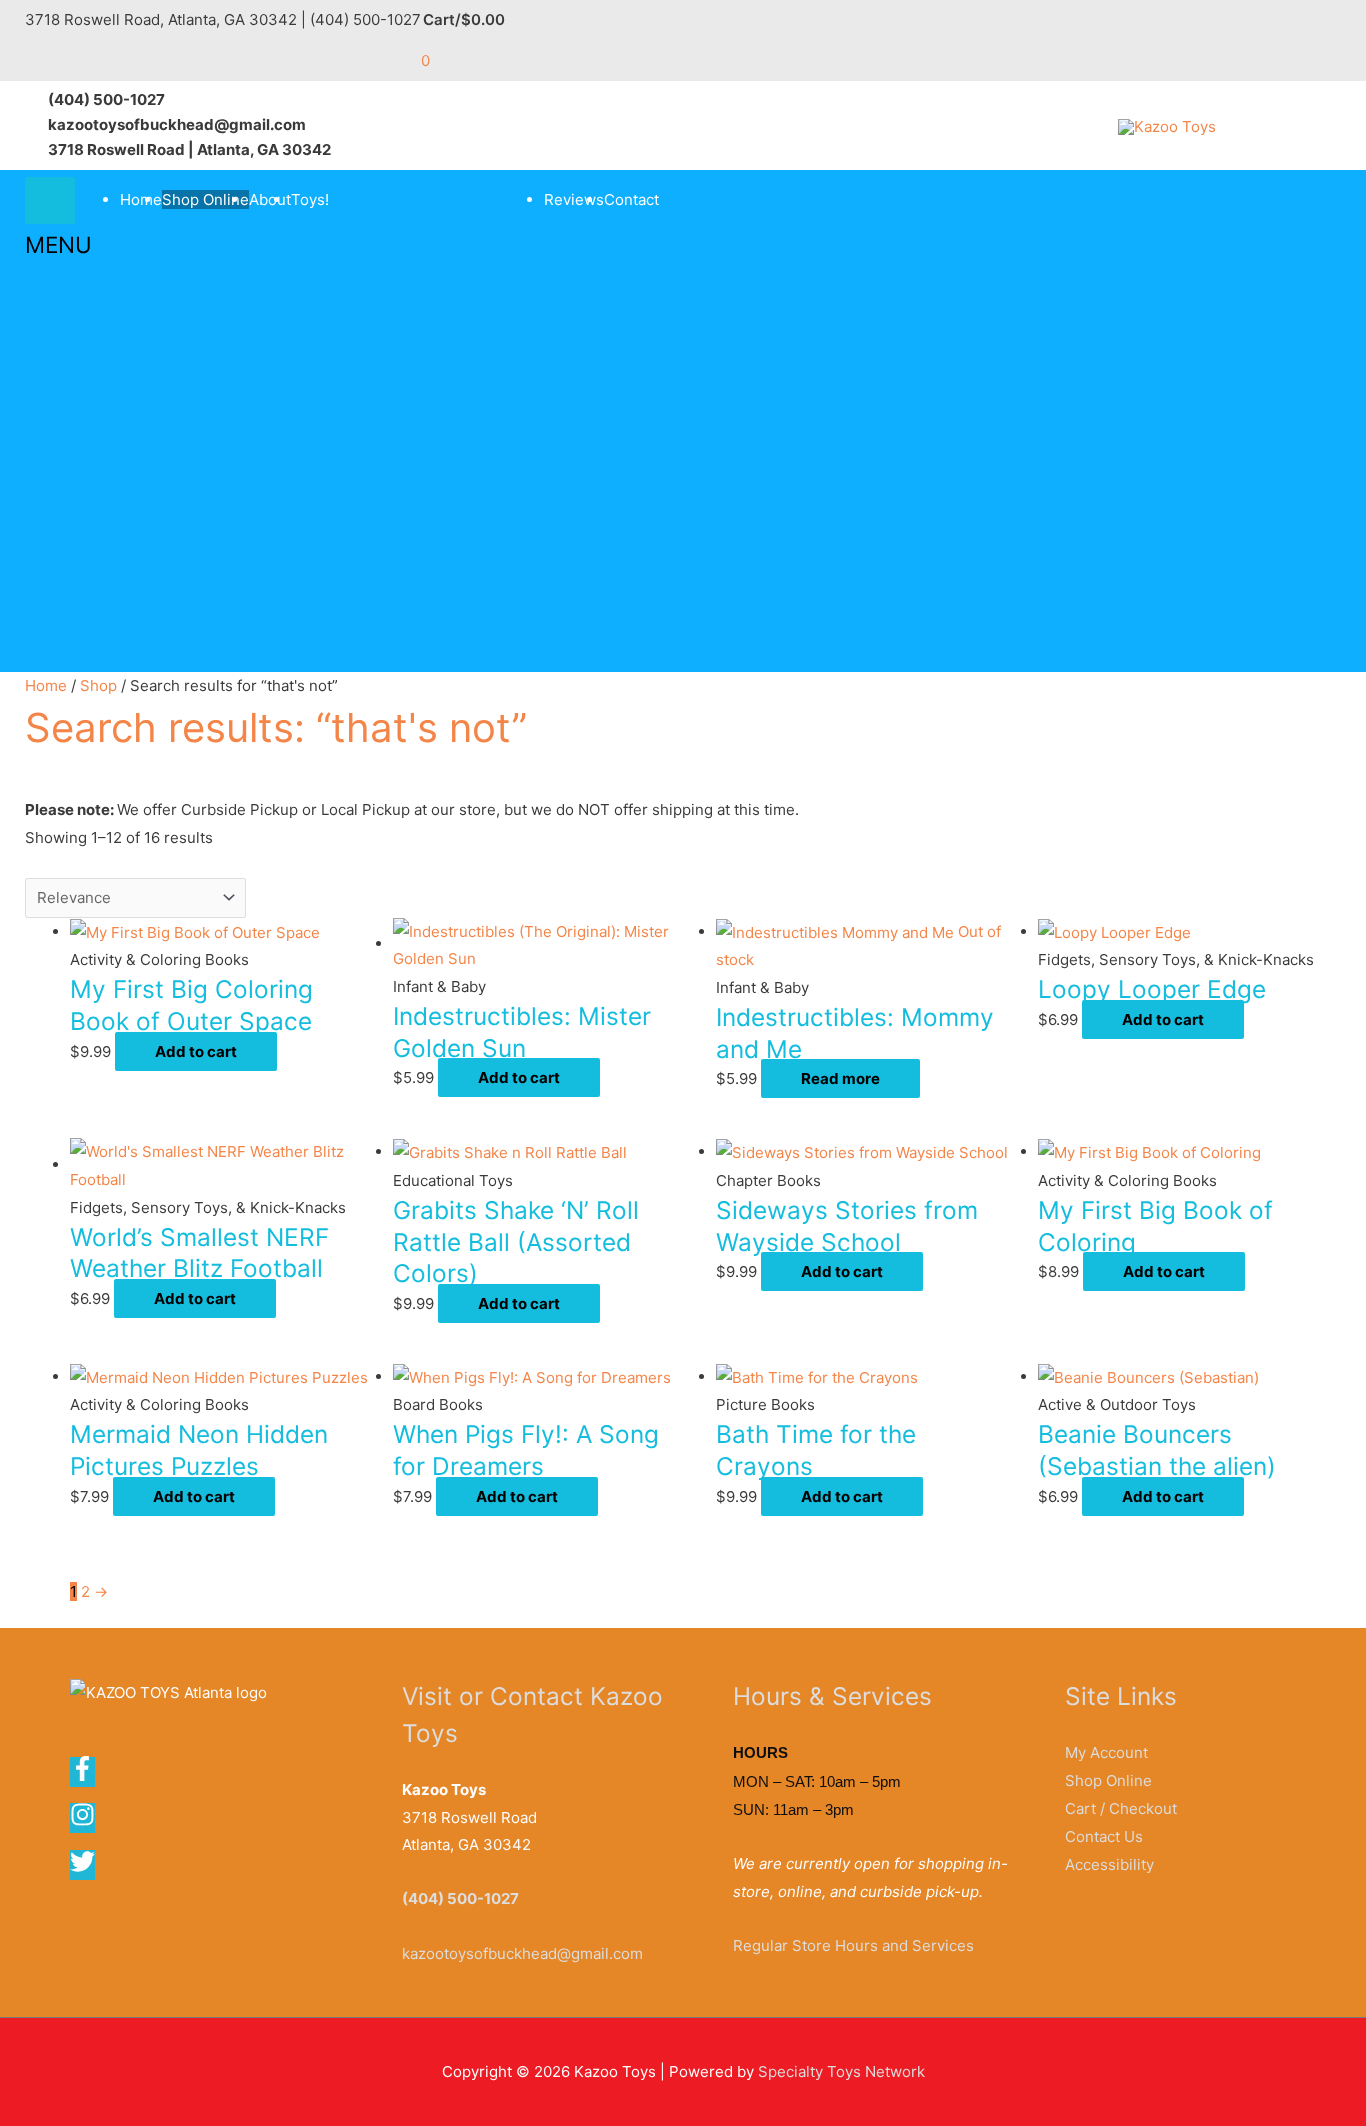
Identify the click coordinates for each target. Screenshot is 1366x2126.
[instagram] (89, 1821)
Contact (631, 199)
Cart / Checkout (1121, 1808)
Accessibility (1109, 1864)
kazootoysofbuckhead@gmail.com (522, 1953)
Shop (98, 685)
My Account (1106, 1752)
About (270, 199)
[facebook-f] (89, 1775)
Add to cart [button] (196, 1051)
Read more (840, 1078)
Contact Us (1104, 1836)
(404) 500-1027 (460, 1898)
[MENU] (50, 200)
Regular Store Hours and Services (853, 1945)
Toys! (310, 199)
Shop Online (205, 199)
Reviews (574, 199)
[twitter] (84, 1868)
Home (141, 199)
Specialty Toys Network (841, 2071)
